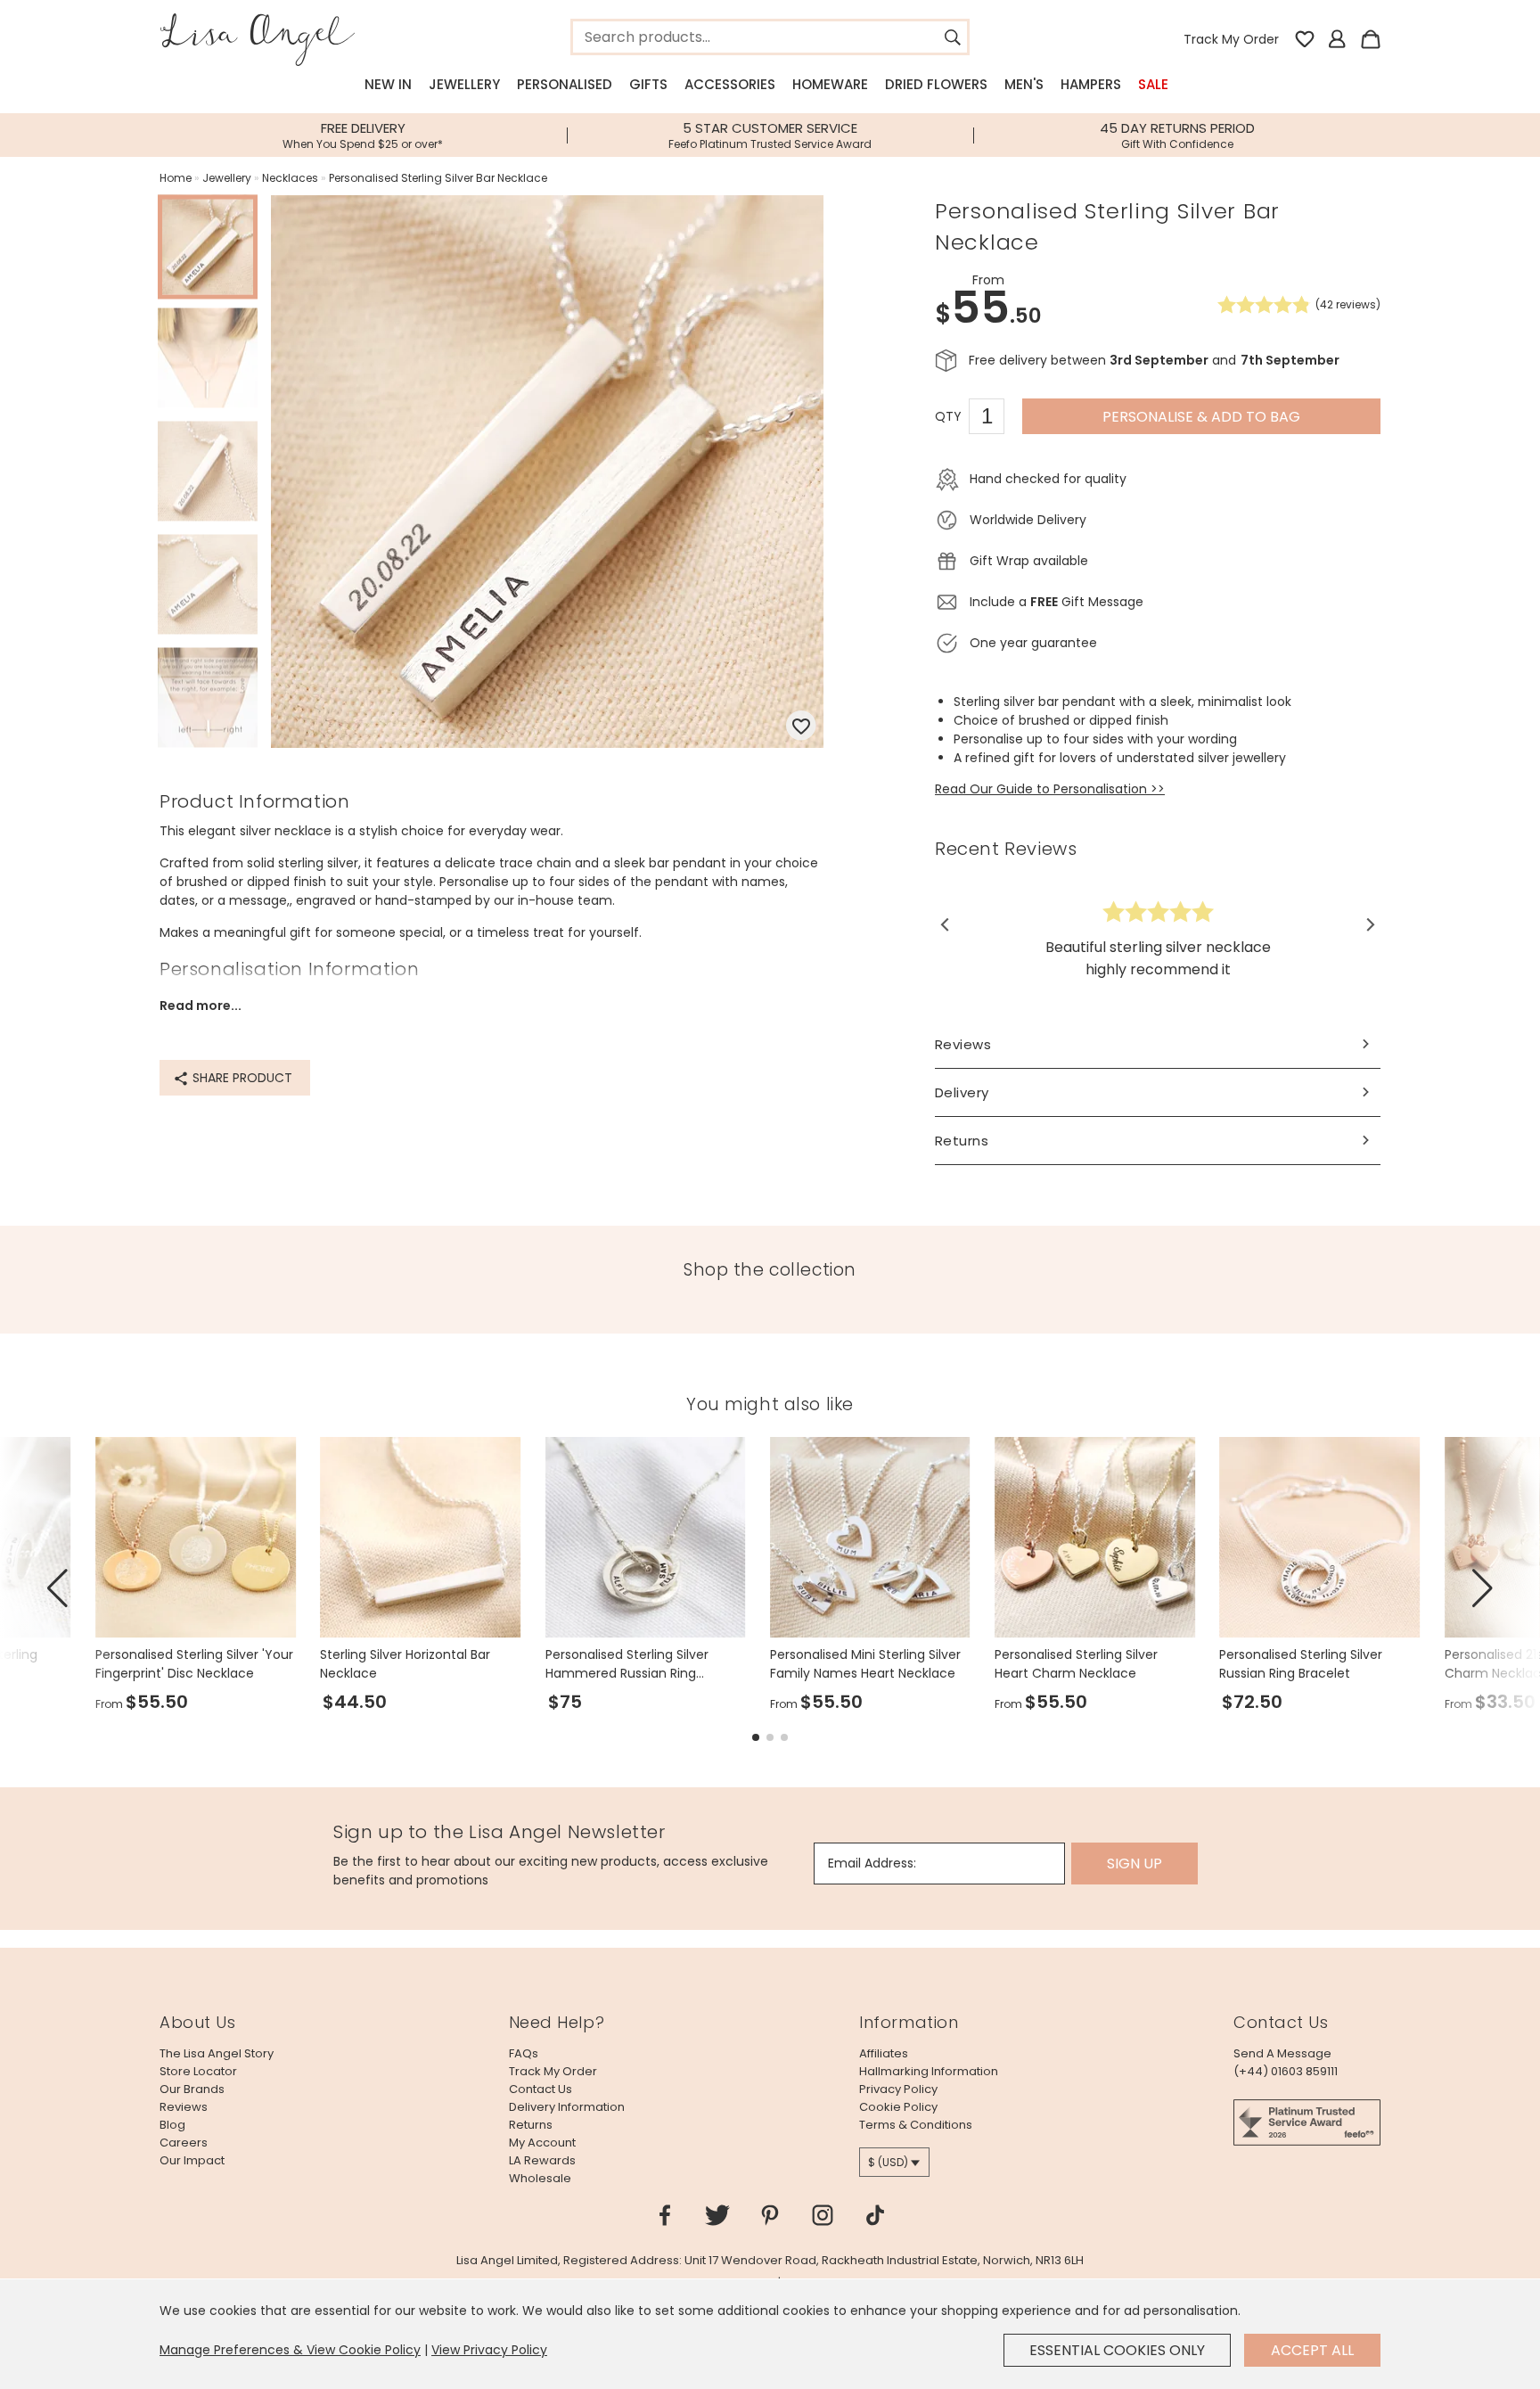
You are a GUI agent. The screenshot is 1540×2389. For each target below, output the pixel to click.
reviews (184, 2107)
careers (184, 2143)
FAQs (524, 2053)
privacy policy (898, 2089)
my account (542, 2143)
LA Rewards (542, 2160)
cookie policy (898, 2107)
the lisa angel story (217, 2053)
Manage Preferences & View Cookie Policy (290, 2350)
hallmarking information (929, 2071)
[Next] (1369, 925)
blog (172, 2125)
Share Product (241, 1078)
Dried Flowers (936, 84)
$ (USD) (888, 2162)
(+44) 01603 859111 (1286, 2071)
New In (388, 84)
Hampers (1091, 84)
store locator (198, 2071)
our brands (192, 2089)
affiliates (884, 2053)
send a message (1282, 2053)
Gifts (648, 84)
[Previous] (946, 925)
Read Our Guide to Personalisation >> (1050, 789)
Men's (1024, 84)
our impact (192, 2160)
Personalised (565, 84)
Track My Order (1231, 39)
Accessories (730, 84)
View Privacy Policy (489, 2350)
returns (531, 2125)
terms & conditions (916, 2125)
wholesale (540, 2178)
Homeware (830, 84)
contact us (541, 2089)
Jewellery (464, 84)
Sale (1153, 84)
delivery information (567, 2107)
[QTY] (995, 419)
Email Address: (872, 1863)
